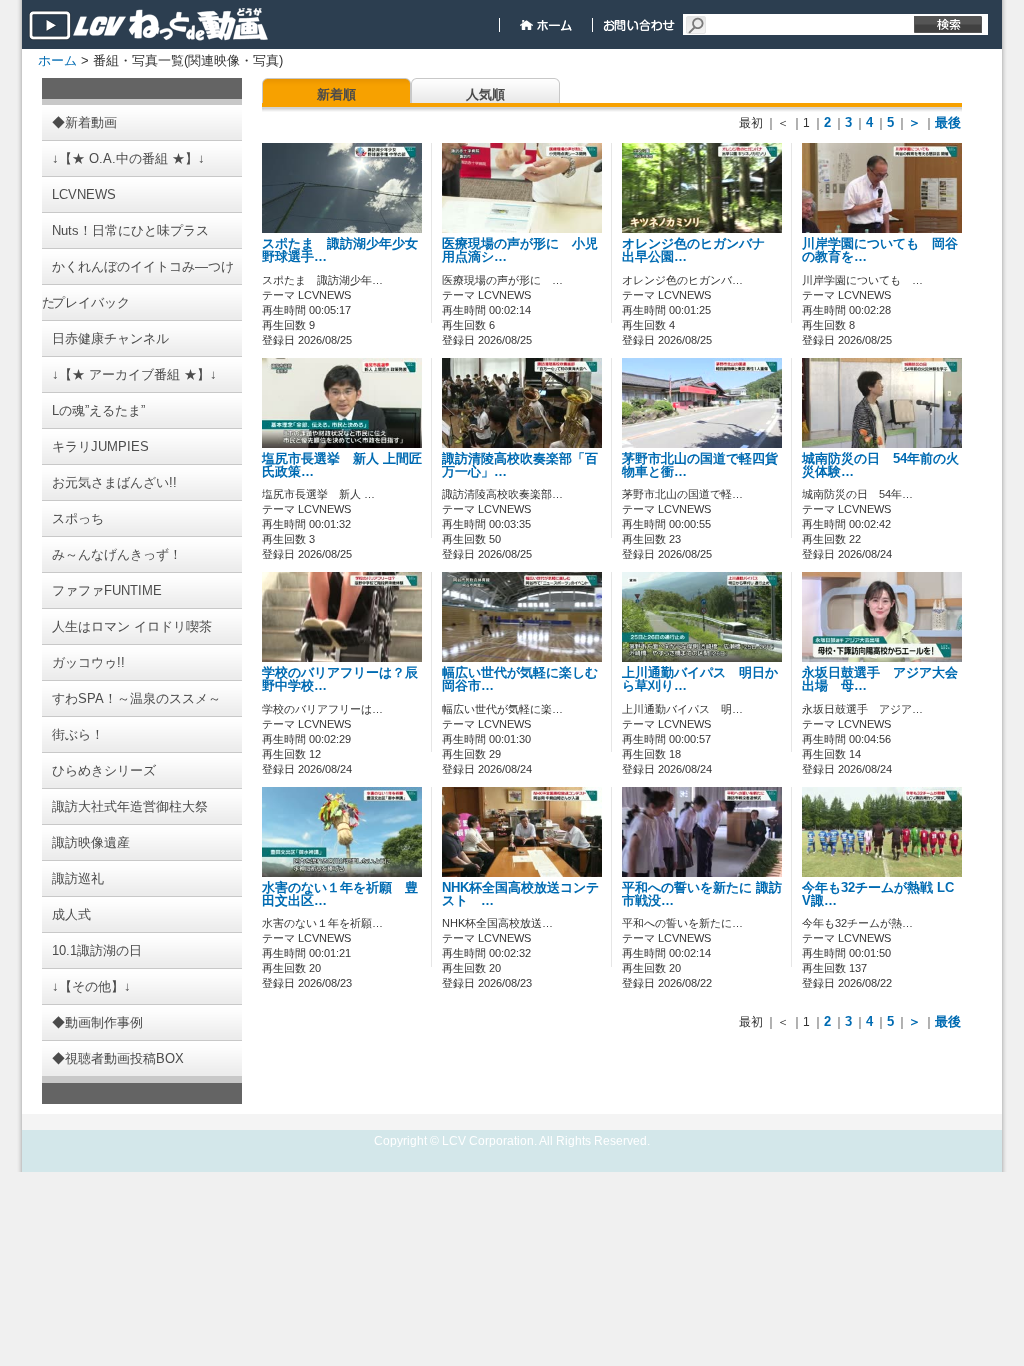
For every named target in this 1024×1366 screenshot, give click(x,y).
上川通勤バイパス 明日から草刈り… (700, 679)
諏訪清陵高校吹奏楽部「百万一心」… (520, 465)
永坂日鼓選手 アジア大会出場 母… (880, 679)
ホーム (57, 60)
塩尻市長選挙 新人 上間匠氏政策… (342, 465)
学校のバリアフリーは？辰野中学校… (340, 679)
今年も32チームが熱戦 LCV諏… (878, 894)
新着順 (336, 94)
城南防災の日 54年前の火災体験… (880, 465)
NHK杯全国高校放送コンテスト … (520, 894)
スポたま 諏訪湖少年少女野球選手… (340, 250)
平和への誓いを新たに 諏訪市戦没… (702, 894)
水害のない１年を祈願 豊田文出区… (340, 894)
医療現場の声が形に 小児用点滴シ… (520, 250)
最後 (948, 122)
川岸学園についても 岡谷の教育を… (880, 250)
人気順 (485, 94)
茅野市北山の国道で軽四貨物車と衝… (700, 465)
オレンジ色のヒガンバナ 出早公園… (700, 250)
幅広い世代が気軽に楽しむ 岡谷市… (526, 679)
